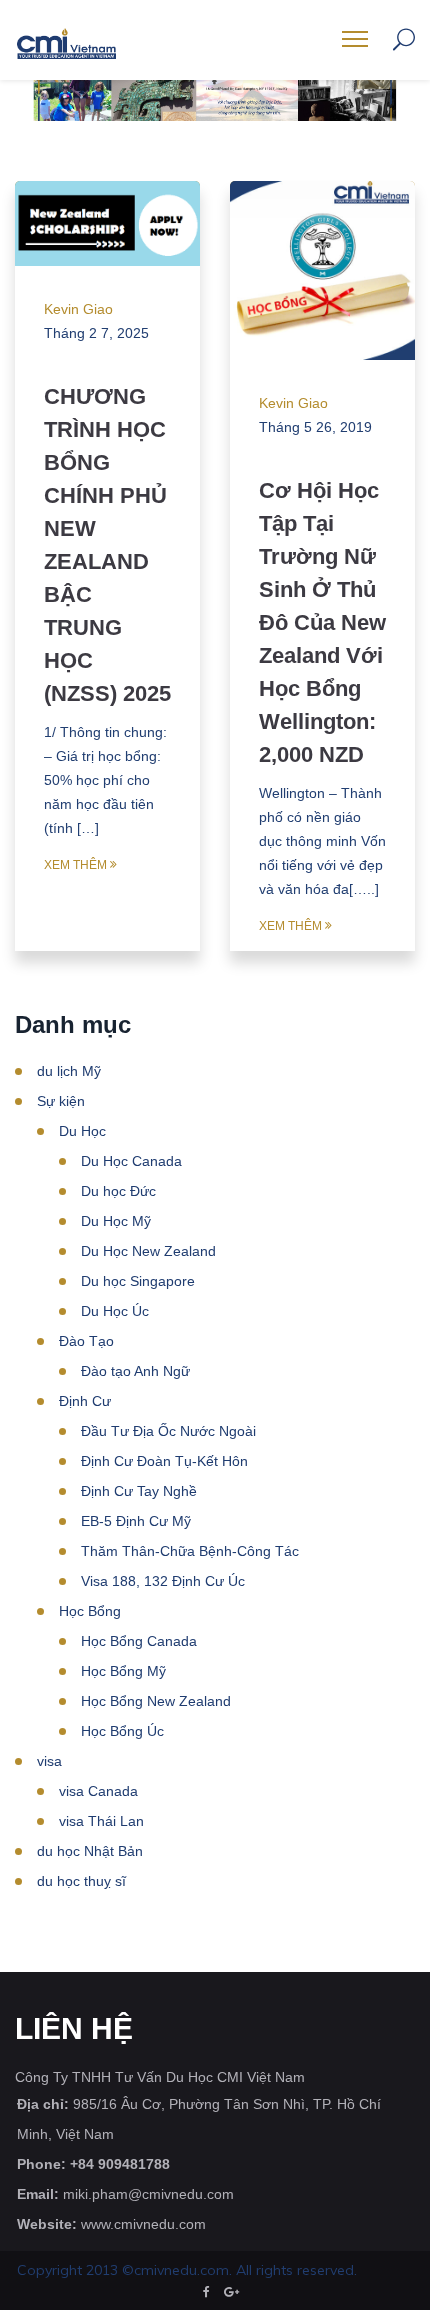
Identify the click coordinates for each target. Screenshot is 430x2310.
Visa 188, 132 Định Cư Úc (163, 1581)
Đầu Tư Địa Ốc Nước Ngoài (168, 1431)
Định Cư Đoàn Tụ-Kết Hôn (164, 1461)
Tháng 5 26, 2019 (315, 427)
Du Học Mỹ (116, 1221)
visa (49, 1761)
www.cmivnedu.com (143, 2224)
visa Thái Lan (101, 1821)
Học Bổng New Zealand (156, 1701)
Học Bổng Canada (139, 1641)
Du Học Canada (131, 1161)
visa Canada (98, 1791)
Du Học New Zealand (148, 1251)
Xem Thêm (75, 865)
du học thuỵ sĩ (81, 1881)
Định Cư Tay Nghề (139, 1491)
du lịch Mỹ (69, 1071)
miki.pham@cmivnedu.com (148, 2194)
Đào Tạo (86, 1341)
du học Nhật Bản (90, 1851)
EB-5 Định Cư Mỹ (136, 1521)
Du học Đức (118, 1191)
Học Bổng (90, 1611)
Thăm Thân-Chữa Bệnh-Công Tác (190, 1551)
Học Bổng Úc (122, 1731)
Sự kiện (61, 1101)
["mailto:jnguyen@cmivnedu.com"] (231, 2292)
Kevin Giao (78, 309)
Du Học (82, 1131)
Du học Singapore (138, 1281)
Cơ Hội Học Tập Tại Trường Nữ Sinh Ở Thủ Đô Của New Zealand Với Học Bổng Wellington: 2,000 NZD (322, 622)
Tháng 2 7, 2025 (96, 333)
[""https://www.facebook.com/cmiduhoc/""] (206, 2292)
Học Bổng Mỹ (123, 1671)
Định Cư (85, 1401)
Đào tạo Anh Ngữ (135, 1371)
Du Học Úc (115, 1311)
